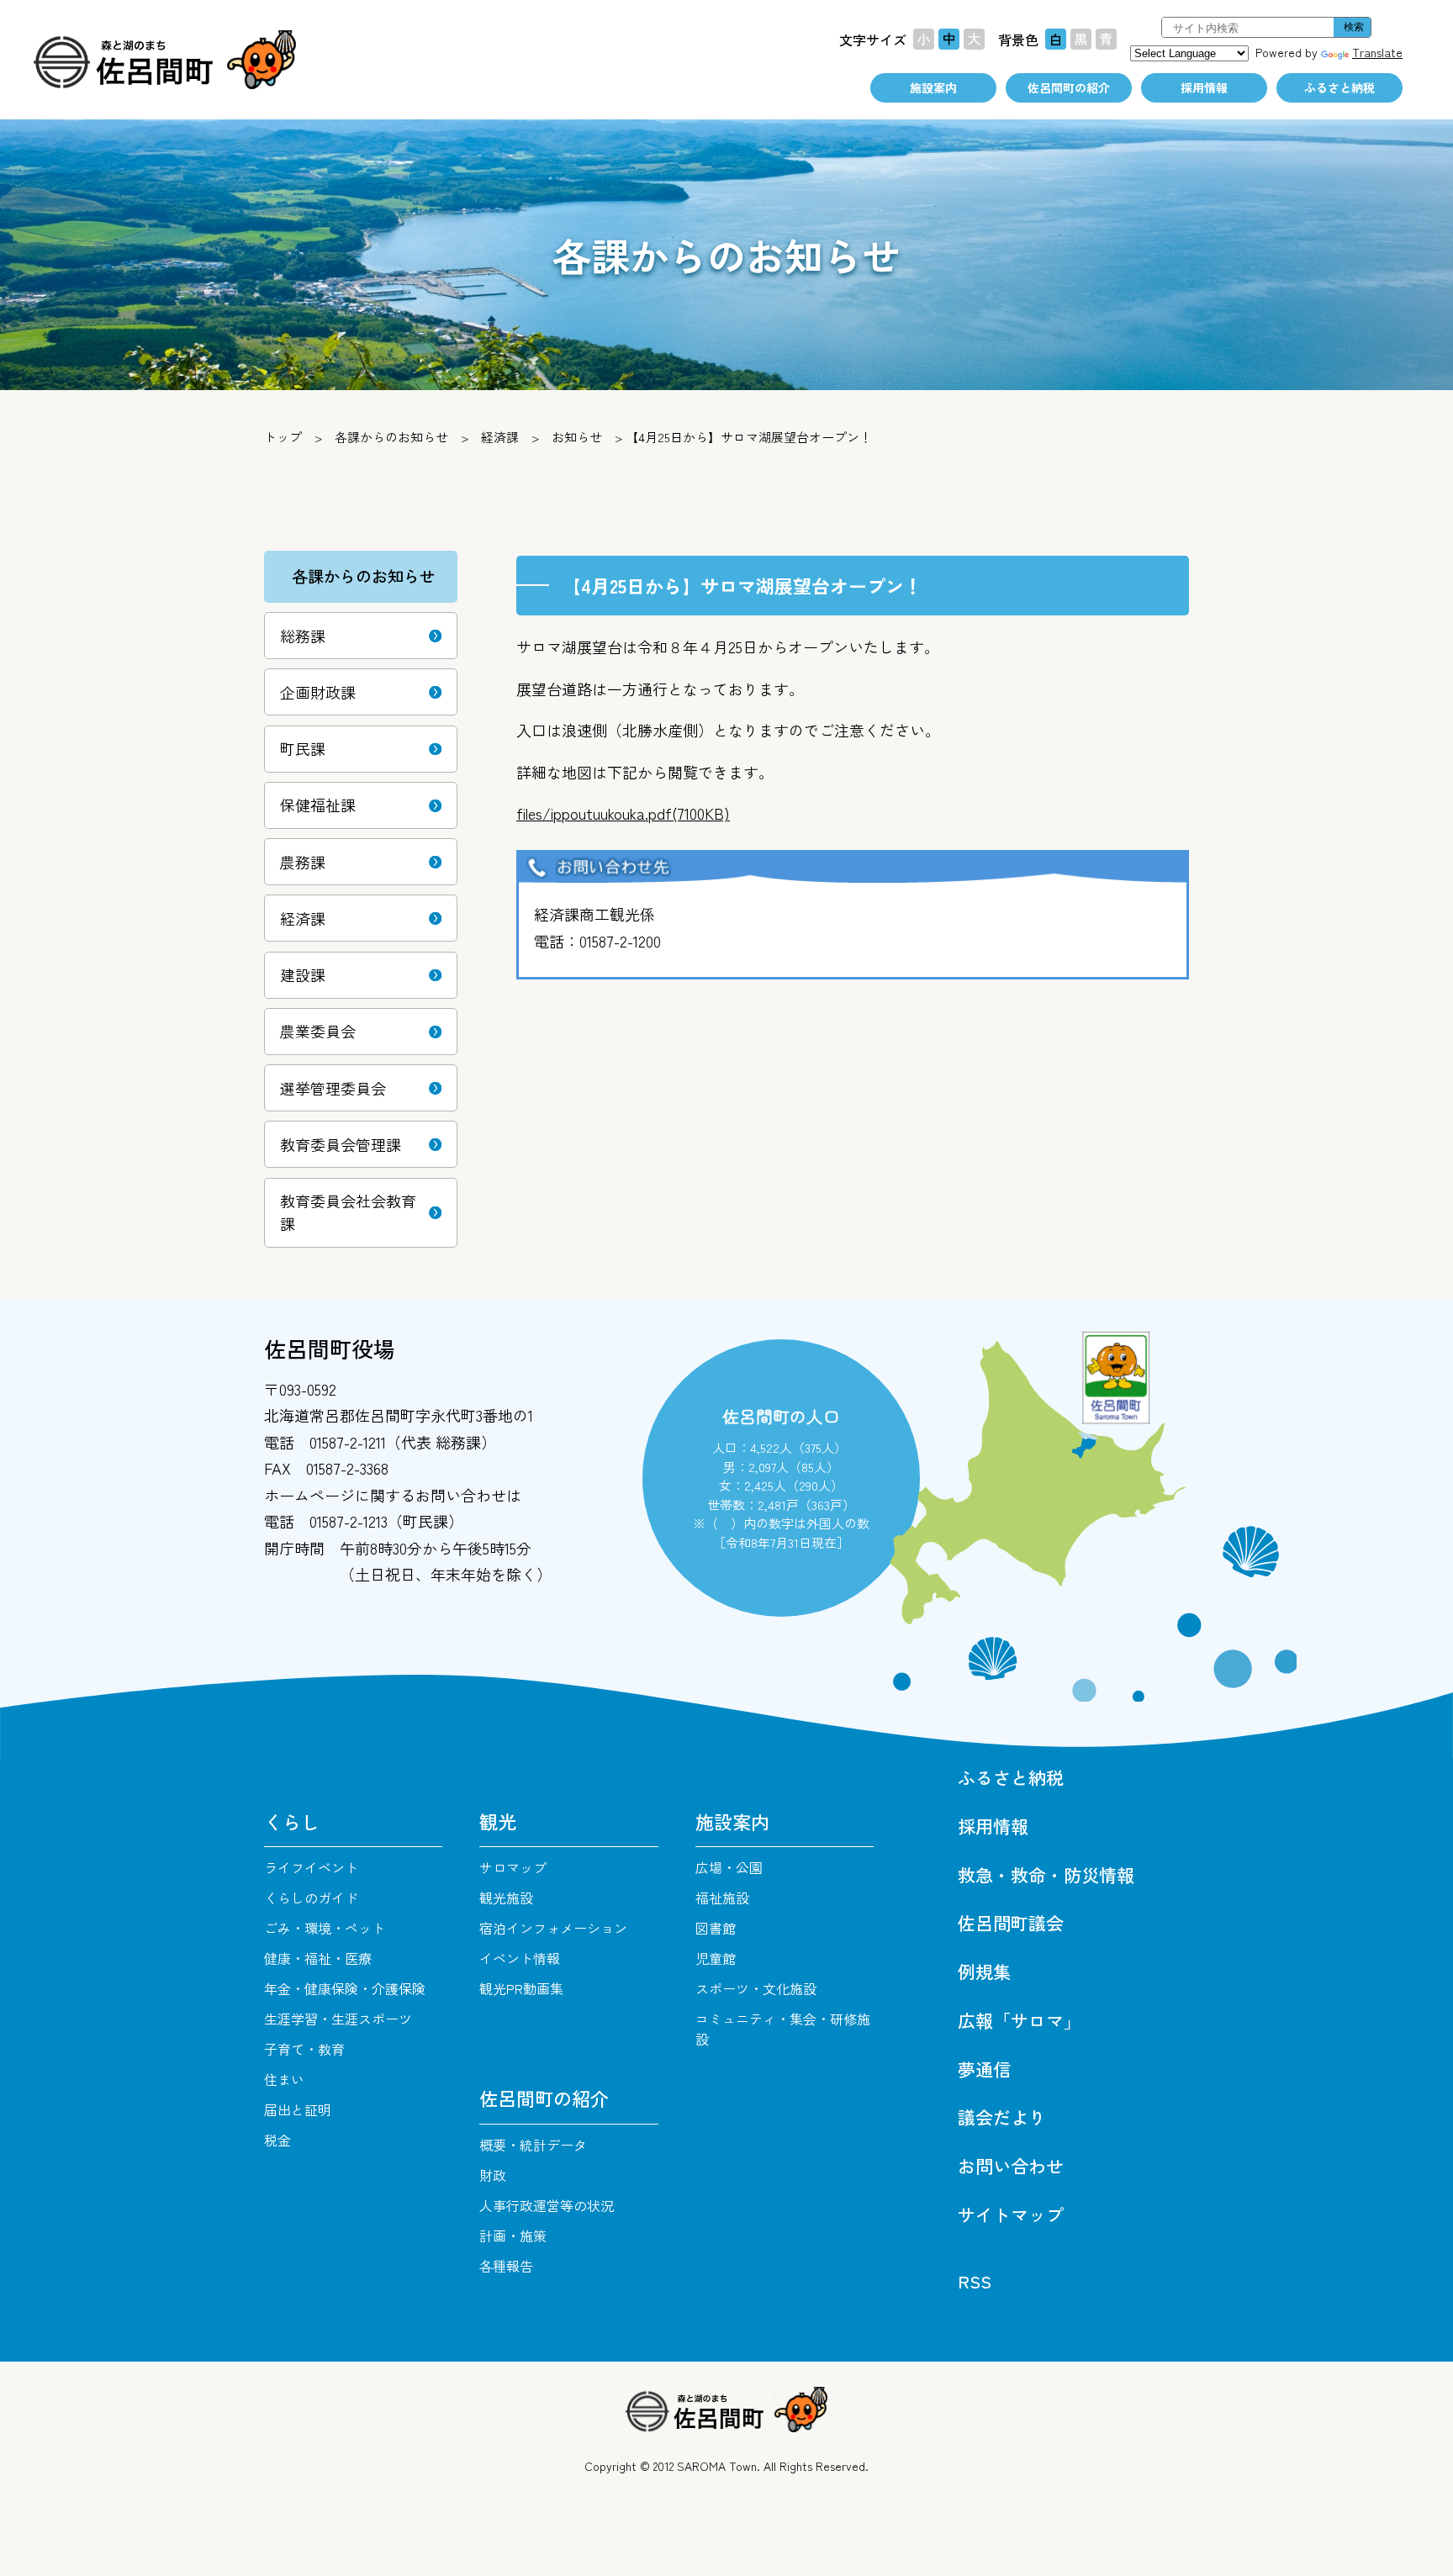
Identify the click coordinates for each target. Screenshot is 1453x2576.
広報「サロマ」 (1020, 2020)
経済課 (500, 437)
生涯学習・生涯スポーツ (338, 2019)
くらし (292, 1821)
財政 (493, 2175)
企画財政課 (318, 692)
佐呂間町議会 (1011, 1923)
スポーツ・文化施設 (756, 1988)
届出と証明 (298, 2109)
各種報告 (506, 2266)
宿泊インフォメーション (553, 1928)
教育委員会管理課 (341, 1144)
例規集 (984, 1972)
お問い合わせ (1011, 2166)
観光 (498, 1821)
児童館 (716, 1958)
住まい (284, 2079)
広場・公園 (729, 1867)
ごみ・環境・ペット (325, 1928)
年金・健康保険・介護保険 (345, 1988)
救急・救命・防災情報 (1046, 1875)
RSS (975, 2281)
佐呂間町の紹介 (1069, 87)
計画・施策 (513, 2236)
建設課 (303, 974)
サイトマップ (1011, 2214)
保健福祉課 (318, 805)
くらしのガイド (311, 1898)
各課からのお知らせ (391, 437)
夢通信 (984, 2069)
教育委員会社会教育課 (348, 1212)
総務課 (303, 636)
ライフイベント (311, 1867)
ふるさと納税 (1339, 87)
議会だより (1002, 2117)
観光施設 (506, 1898)
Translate (1377, 52)
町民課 (303, 748)
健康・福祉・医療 (318, 1958)
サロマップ (513, 1867)
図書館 (716, 1928)
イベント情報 (520, 1958)
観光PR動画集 (521, 1988)
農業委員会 (318, 1031)
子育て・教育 (304, 2049)
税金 (277, 2140)
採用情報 (1204, 87)
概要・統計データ (533, 2145)
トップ (283, 437)
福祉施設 (722, 1898)
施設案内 (933, 87)
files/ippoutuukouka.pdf (623, 813)
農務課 (303, 862)
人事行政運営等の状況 (547, 2205)
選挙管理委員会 (333, 1088)
